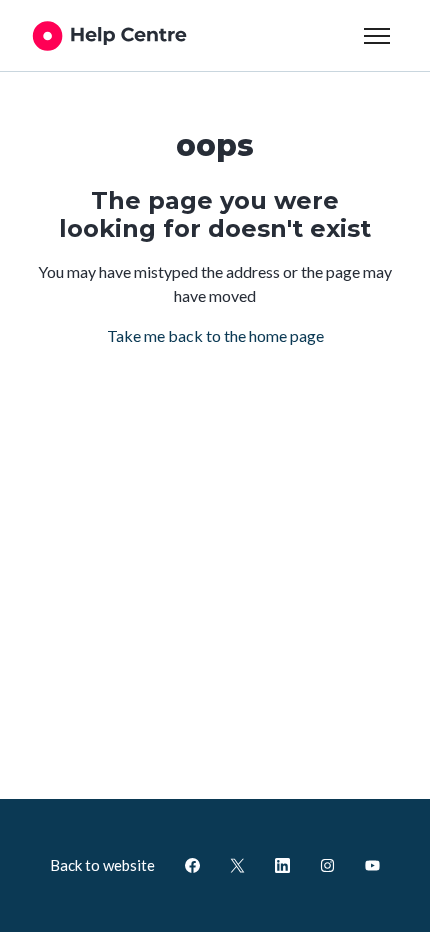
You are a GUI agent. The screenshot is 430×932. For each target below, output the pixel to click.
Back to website (102, 865)
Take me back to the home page (215, 335)
